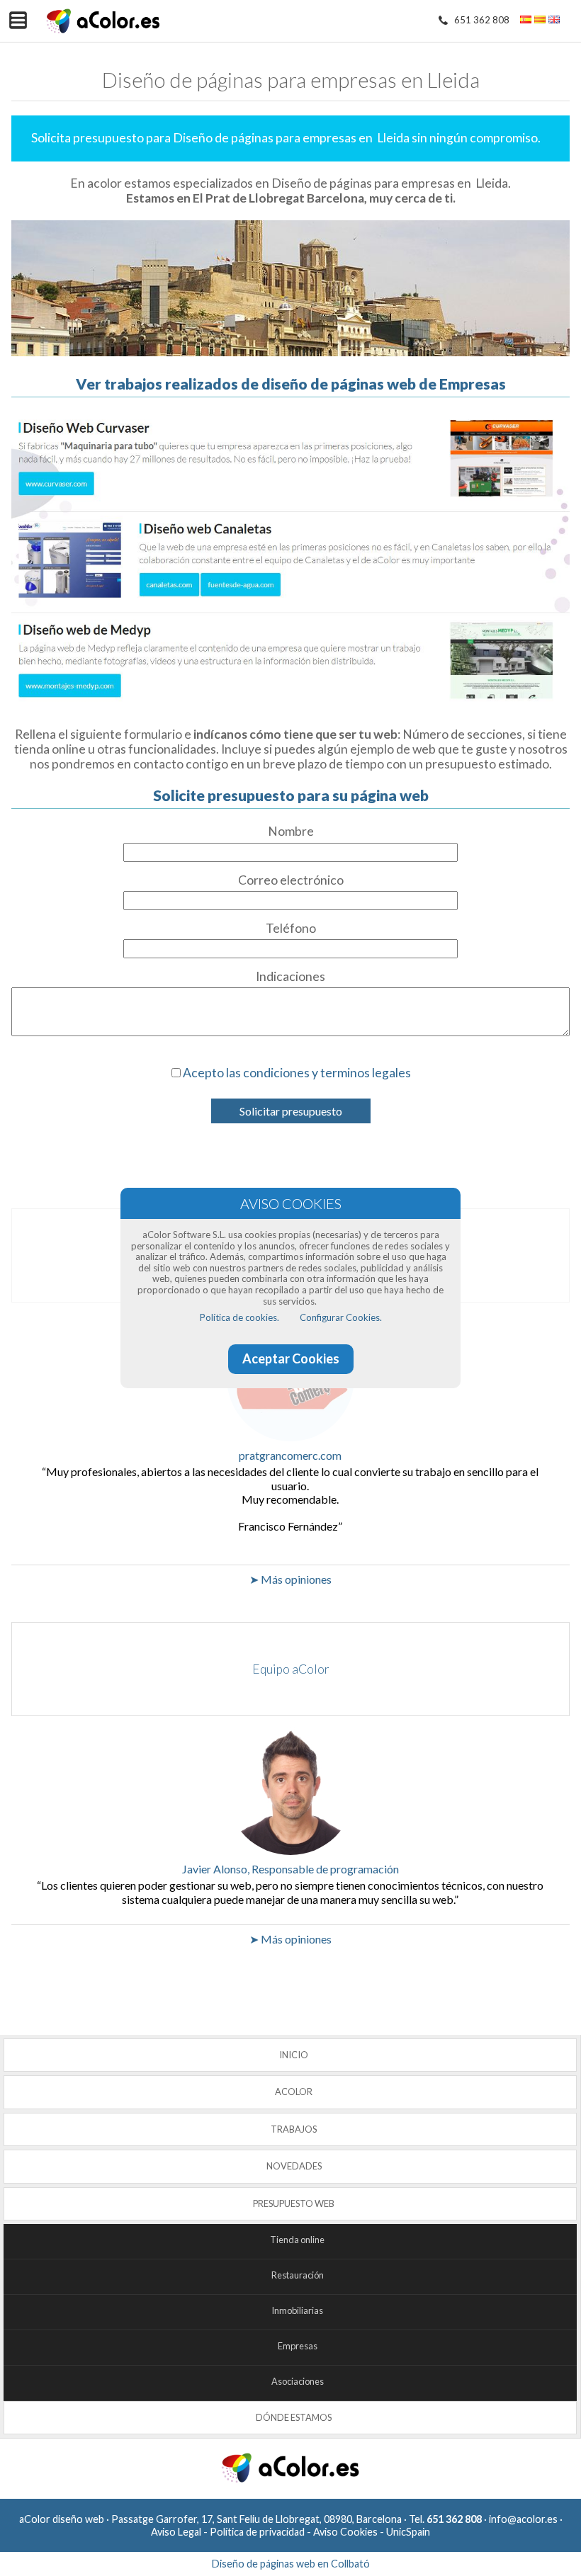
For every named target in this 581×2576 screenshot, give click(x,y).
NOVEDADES (294, 2166)
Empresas (298, 2346)
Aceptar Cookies (291, 1358)
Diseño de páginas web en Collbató (291, 2564)
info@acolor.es (523, 2519)
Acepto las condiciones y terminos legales (297, 1073)
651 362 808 (482, 20)
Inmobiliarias (297, 2310)
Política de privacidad (257, 2532)
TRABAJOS (294, 2129)
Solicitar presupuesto (291, 1111)
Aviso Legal (176, 2532)
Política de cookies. (239, 1317)
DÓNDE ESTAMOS (294, 2417)
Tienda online (297, 2240)
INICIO (294, 2055)
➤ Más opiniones (290, 1579)
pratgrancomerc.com (290, 1455)
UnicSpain (408, 2532)
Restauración (298, 2275)
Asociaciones (298, 2381)
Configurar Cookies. (341, 1317)
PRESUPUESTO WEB (294, 2203)
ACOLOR (294, 2092)
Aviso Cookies (345, 2532)
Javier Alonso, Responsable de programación (290, 1869)
